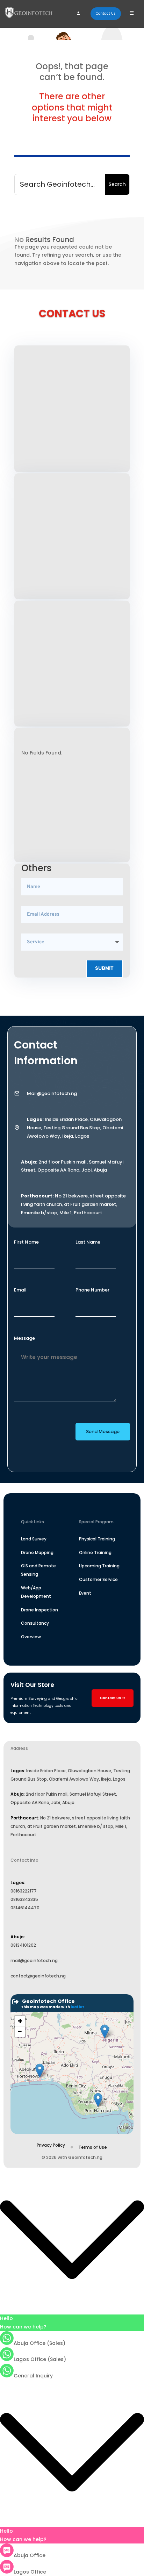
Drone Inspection (39, 1610)
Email (20, 1290)
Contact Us (106, 13)
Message (24, 1338)
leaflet (77, 2007)
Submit (104, 969)
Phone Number (92, 1290)
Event (85, 1593)
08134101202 (23, 1945)
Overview (31, 1637)
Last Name (88, 1242)
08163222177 (24, 1891)
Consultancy (35, 1623)
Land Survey (34, 1539)
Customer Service (98, 1579)
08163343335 (24, 1899)
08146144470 (25, 1908)
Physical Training (97, 1539)
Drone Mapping (37, 1552)
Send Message (103, 1432)
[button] (40, 2071)
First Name (26, 1242)
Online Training (95, 1552)
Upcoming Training (99, 1566)
